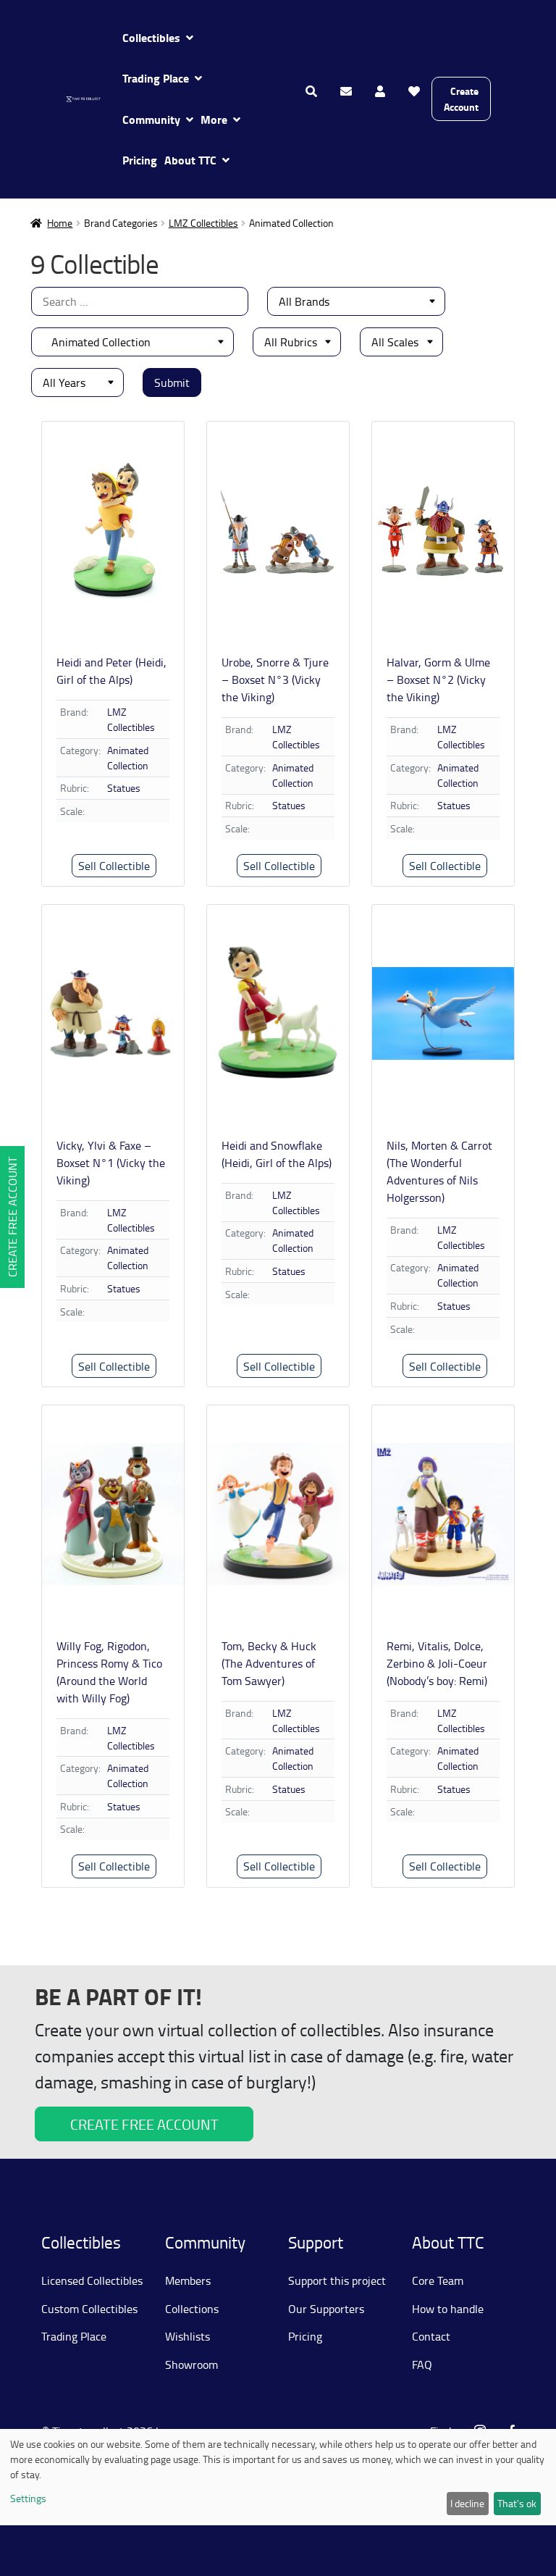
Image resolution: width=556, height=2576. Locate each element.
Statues (124, 788)
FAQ (422, 2364)
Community (151, 119)
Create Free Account (12, 1217)
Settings (28, 2498)
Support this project (337, 2280)
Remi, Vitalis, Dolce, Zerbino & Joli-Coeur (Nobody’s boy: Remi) (437, 1663)
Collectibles (151, 37)
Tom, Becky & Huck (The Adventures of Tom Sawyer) (269, 1663)
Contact (431, 2336)
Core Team (438, 2280)
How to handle (448, 2309)
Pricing (140, 160)
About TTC (190, 160)
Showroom (191, 2364)
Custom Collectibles (89, 2309)
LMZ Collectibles (203, 223)
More (214, 119)
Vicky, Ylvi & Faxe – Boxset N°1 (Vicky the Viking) (111, 1163)
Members (188, 2280)
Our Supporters (326, 2309)
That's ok (517, 2503)
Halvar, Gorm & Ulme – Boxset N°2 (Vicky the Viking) (438, 679)
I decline (467, 2503)
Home (60, 223)
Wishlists (188, 2336)
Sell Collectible (114, 866)
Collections (192, 2309)
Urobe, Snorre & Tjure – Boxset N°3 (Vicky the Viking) (275, 679)
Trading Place (156, 78)
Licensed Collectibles (92, 2280)
